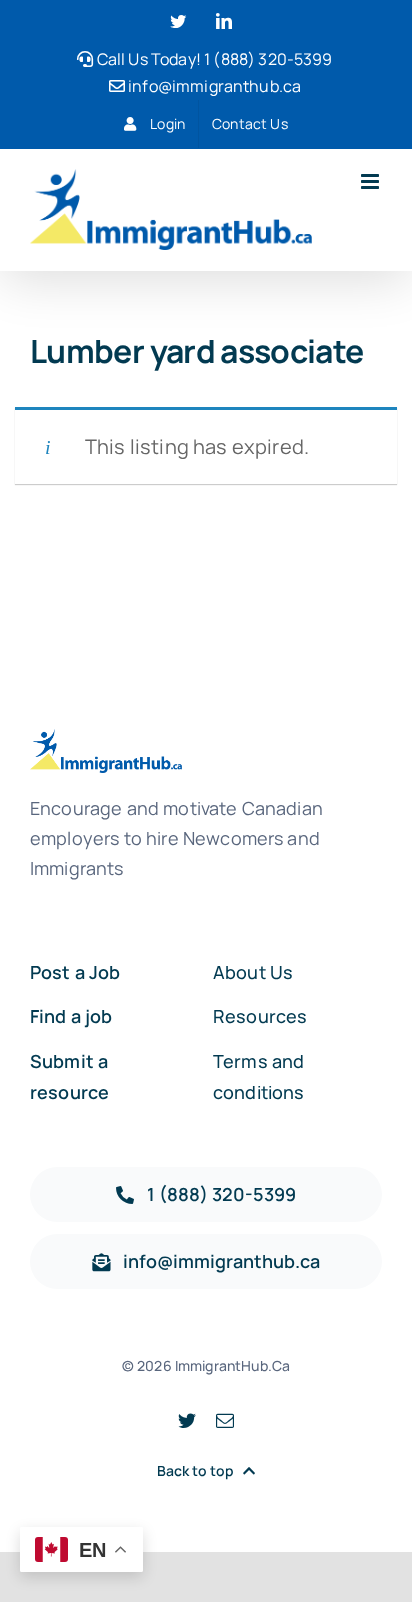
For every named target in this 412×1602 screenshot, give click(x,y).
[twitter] (187, 1420)
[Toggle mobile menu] (371, 181)
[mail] (225, 1420)
